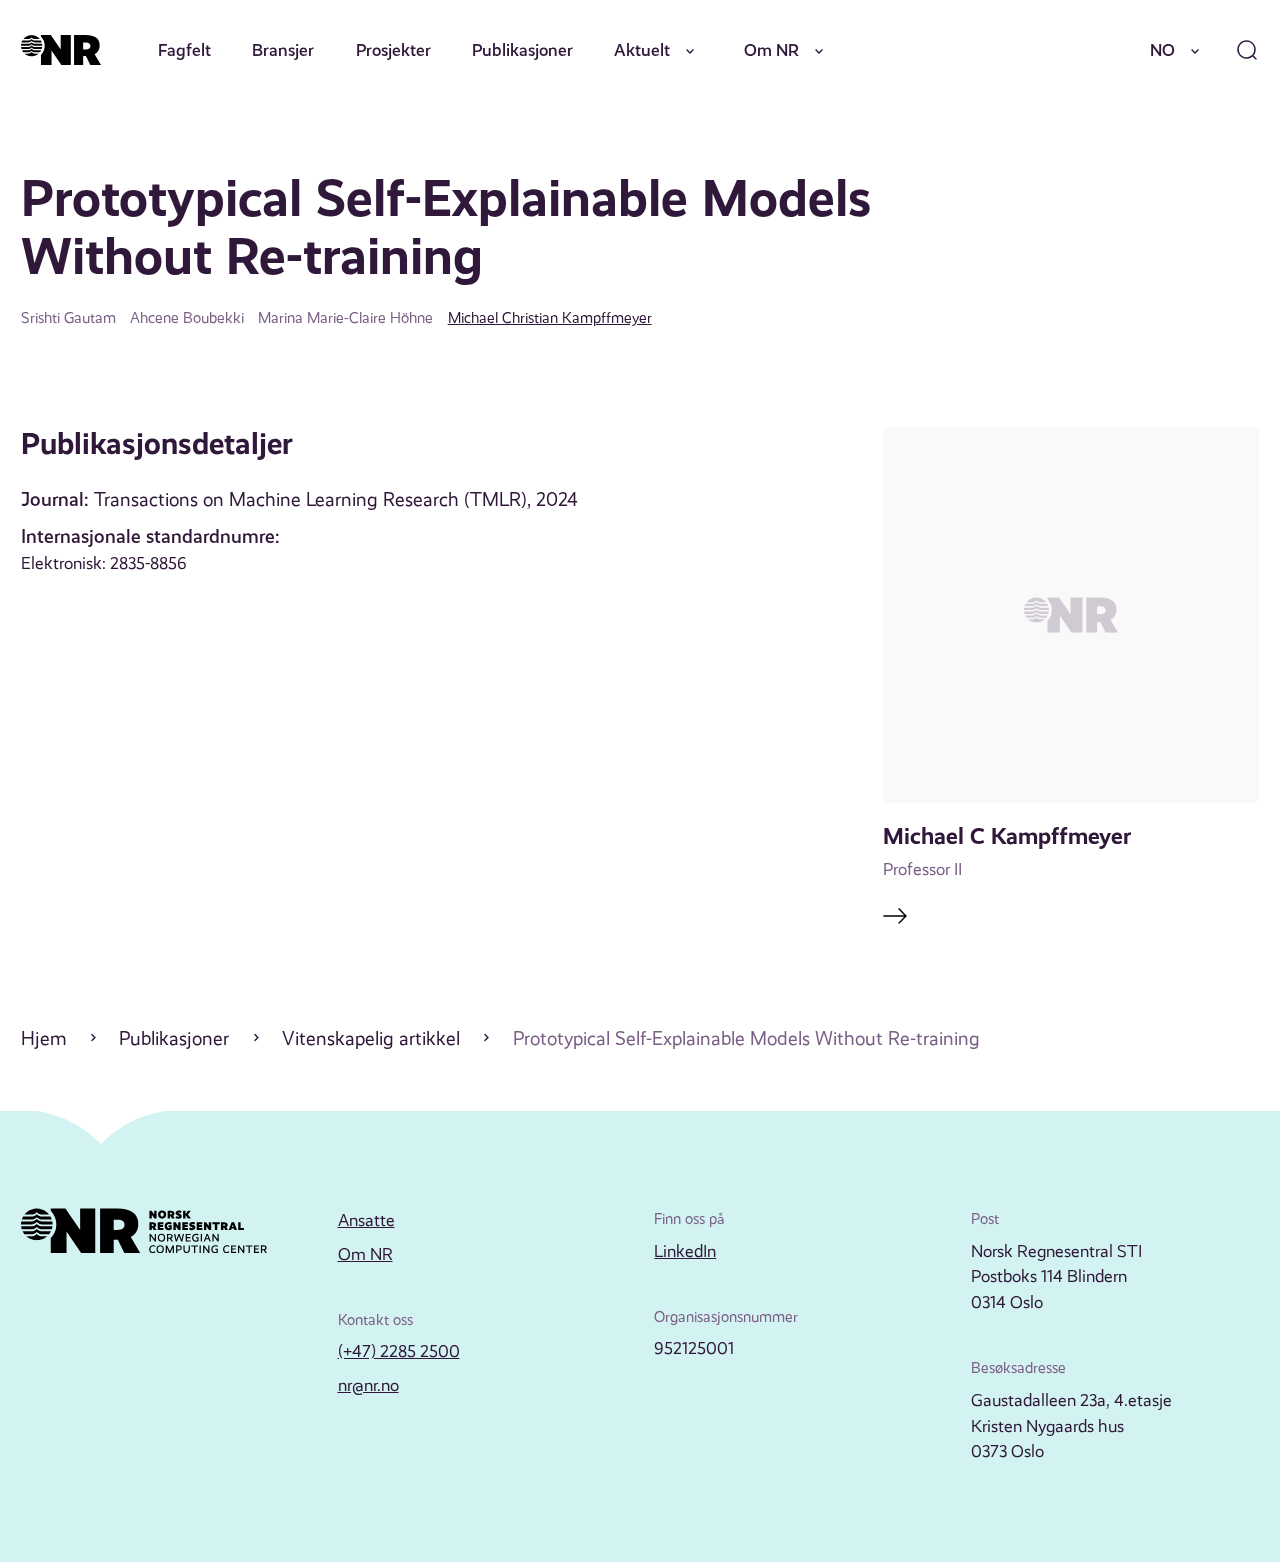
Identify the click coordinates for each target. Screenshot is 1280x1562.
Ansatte (366, 1220)
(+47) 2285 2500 (399, 1351)
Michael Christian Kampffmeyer (550, 318)
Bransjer (283, 50)
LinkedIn (685, 1251)
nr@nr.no (368, 1385)
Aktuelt (642, 50)
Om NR (771, 50)
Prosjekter (393, 50)
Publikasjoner (522, 50)
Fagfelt (184, 50)
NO (1162, 50)
